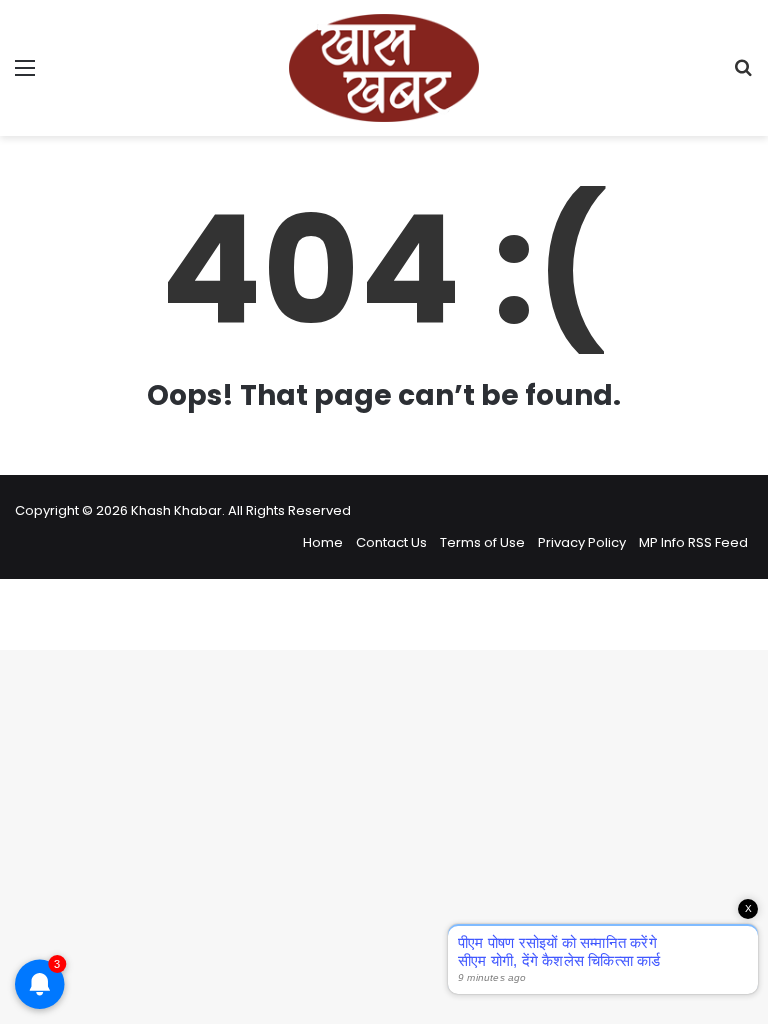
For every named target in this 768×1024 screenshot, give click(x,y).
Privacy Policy (582, 542)
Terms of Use (482, 542)
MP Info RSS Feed (693, 542)
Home (323, 542)
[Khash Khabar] (384, 68)
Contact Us (391, 542)
